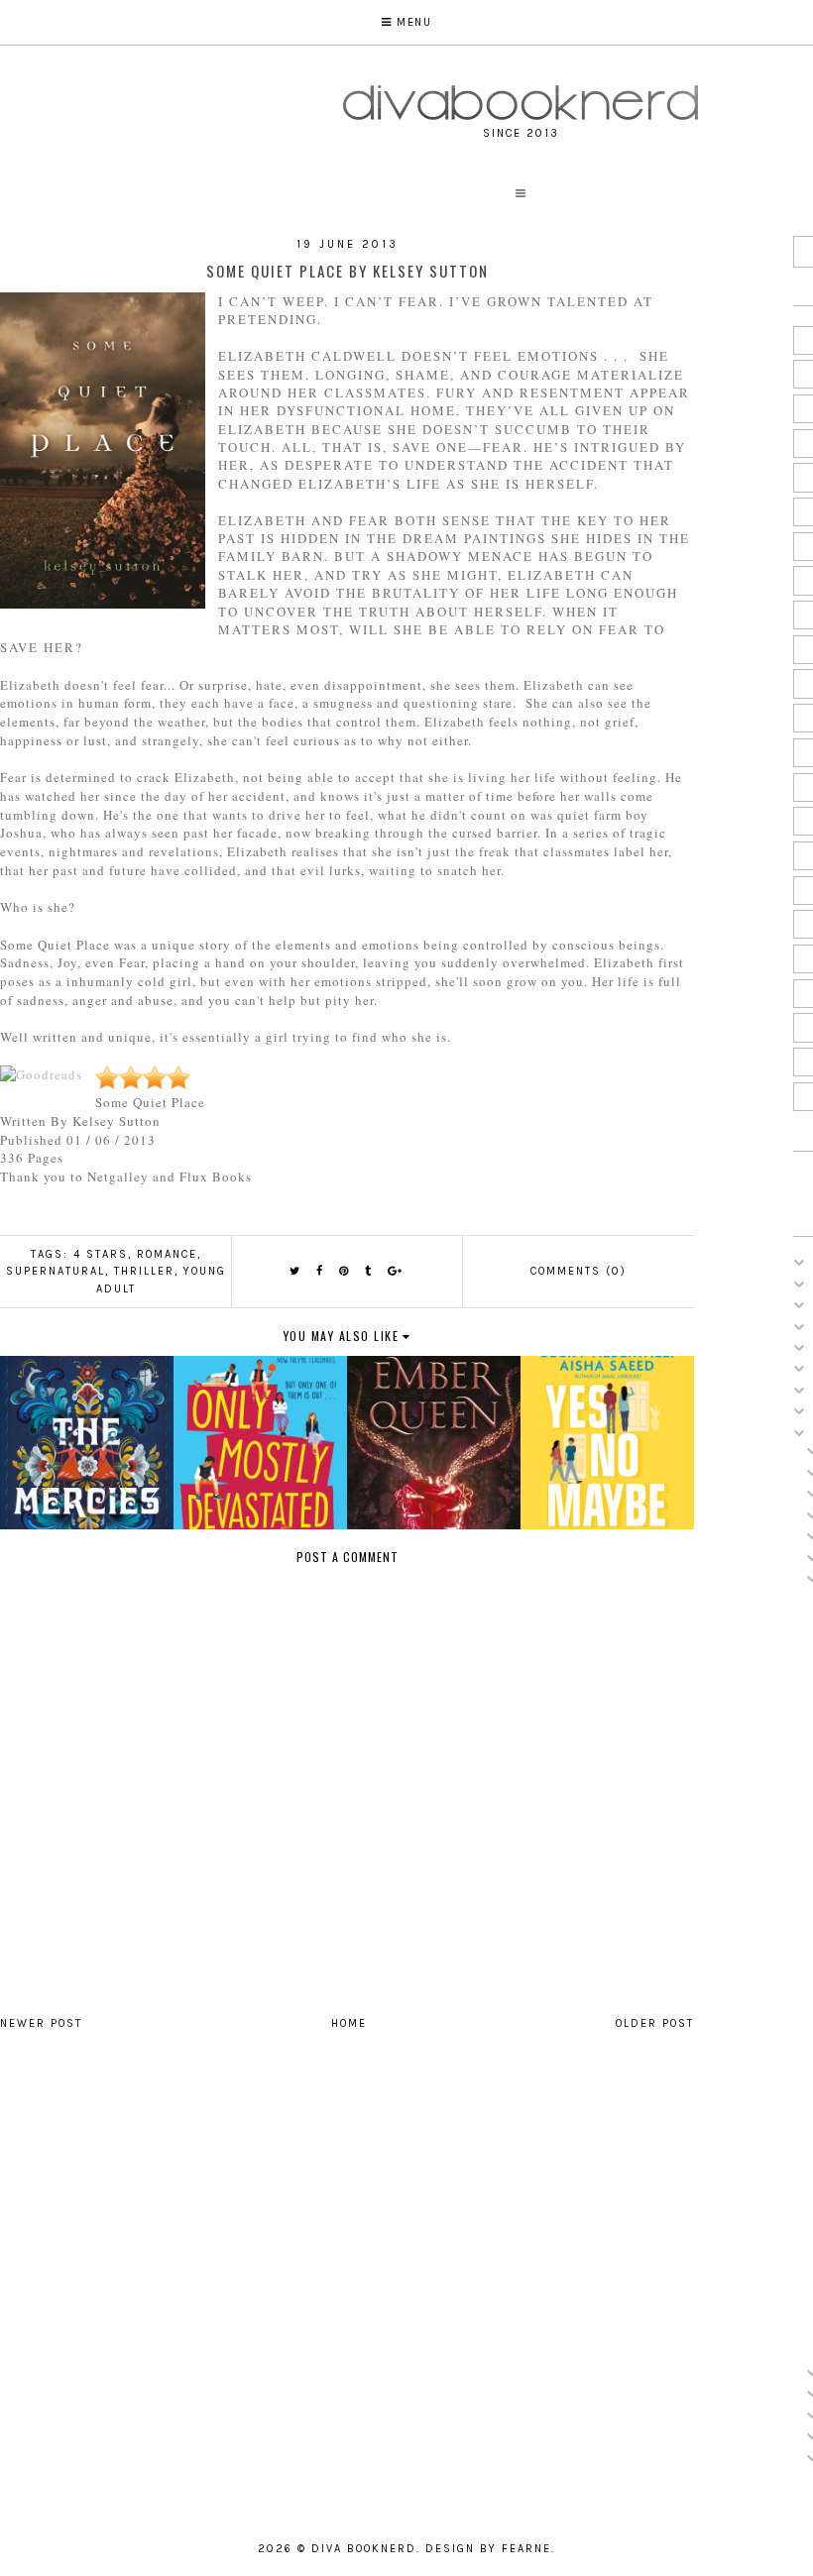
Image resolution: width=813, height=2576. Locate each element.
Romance (167, 1254)
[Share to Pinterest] (345, 1271)
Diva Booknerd (364, 2549)
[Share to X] (295, 1271)
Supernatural (56, 1271)
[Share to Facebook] (320, 1271)
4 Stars (101, 1254)
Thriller (144, 1271)
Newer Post (41, 2023)
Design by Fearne (488, 2549)
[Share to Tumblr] (369, 1271)
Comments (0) (579, 1271)
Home (349, 2023)
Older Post (655, 2023)
